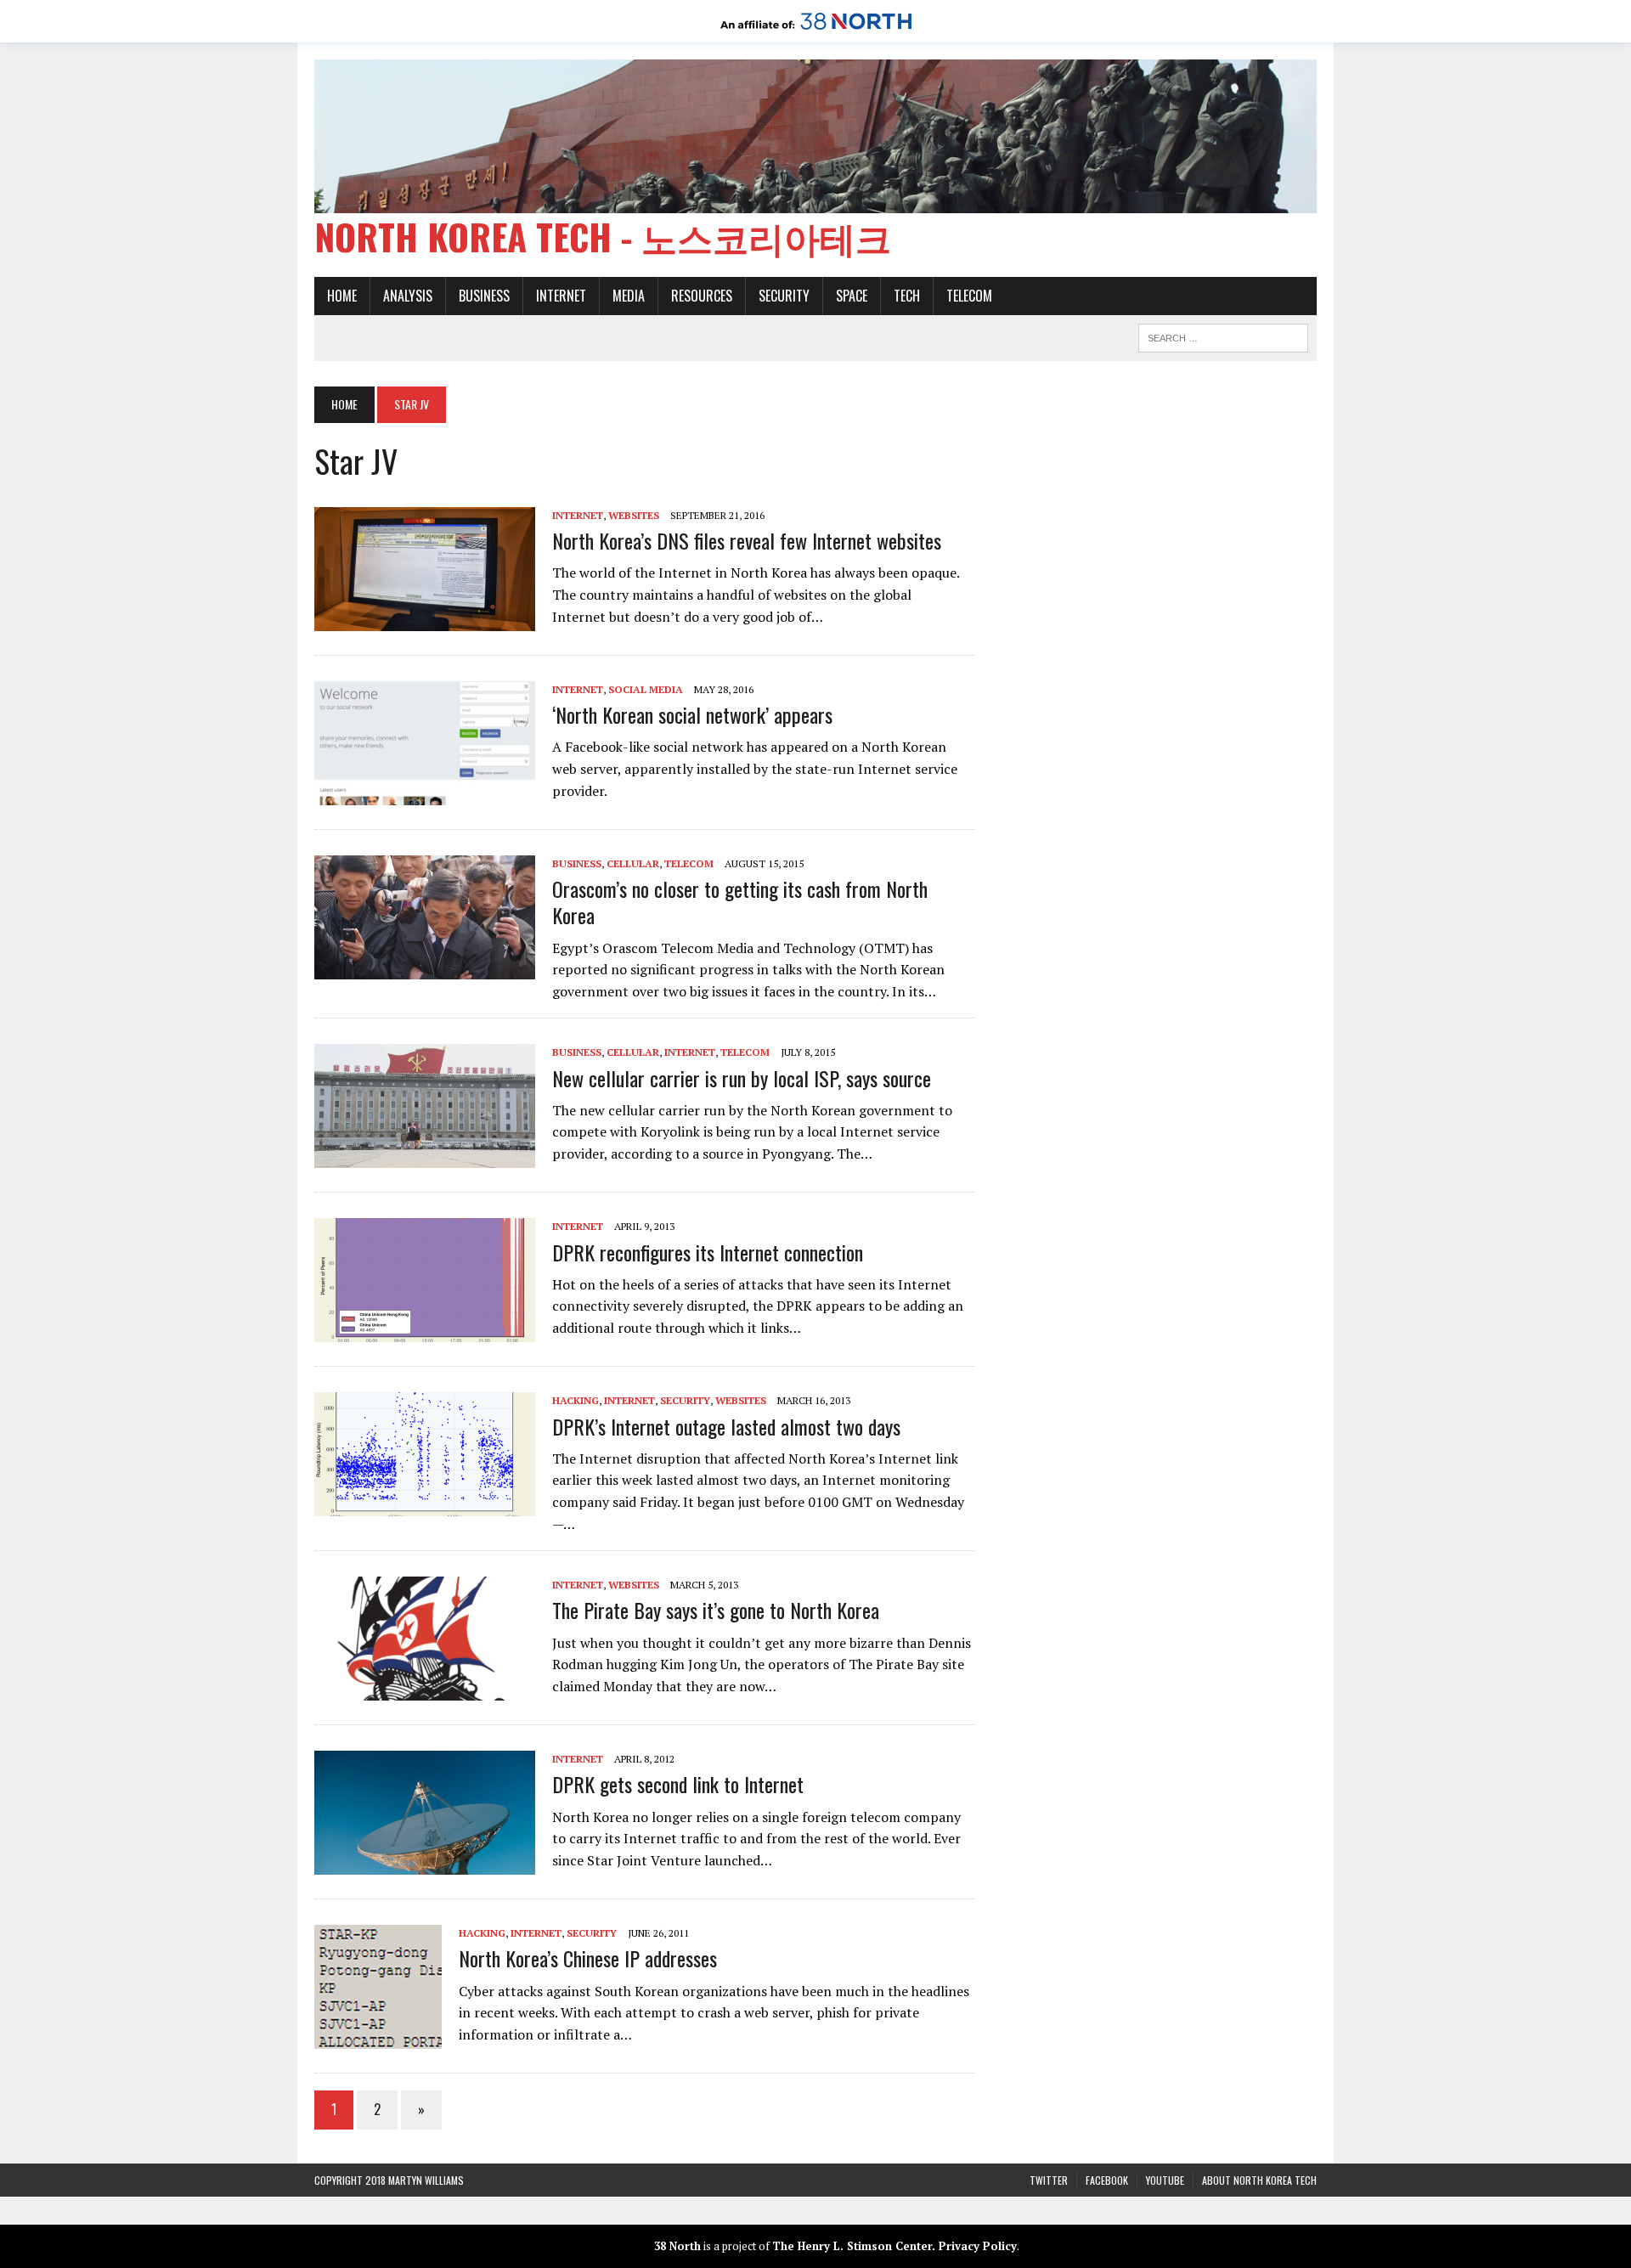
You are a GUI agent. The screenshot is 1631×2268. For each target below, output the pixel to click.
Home (342, 296)
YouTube (1165, 2180)
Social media (646, 689)
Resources (702, 296)
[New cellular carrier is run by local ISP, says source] (425, 1157)
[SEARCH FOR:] (1223, 336)
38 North (677, 2246)
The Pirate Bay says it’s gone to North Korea (716, 1610)
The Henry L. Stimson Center (852, 2246)
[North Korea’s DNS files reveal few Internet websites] (425, 620)
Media (629, 296)
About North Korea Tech (1259, 2180)
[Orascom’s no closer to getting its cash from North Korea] (425, 968)
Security (784, 296)
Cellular (633, 863)
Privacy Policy (978, 2246)
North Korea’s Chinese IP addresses (588, 1958)
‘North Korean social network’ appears (692, 714)
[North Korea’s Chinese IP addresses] (378, 2038)
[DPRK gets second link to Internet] (425, 1864)
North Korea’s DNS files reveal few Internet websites (747, 540)
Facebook (1107, 2180)
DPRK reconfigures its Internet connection (708, 1252)
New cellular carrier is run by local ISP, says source (742, 1078)
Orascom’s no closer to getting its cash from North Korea (740, 902)
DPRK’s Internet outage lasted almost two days (726, 1426)
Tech (907, 296)
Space (852, 296)
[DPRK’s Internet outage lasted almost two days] (425, 1505)
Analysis (408, 296)
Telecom (969, 296)
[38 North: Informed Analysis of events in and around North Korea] (816, 31)
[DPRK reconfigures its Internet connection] (425, 1331)
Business (484, 296)
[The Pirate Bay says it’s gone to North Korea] (425, 1690)
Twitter (1049, 2180)
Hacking (576, 1400)
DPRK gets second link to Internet (678, 1784)
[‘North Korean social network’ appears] (425, 794)
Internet (561, 296)
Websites (634, 515)
